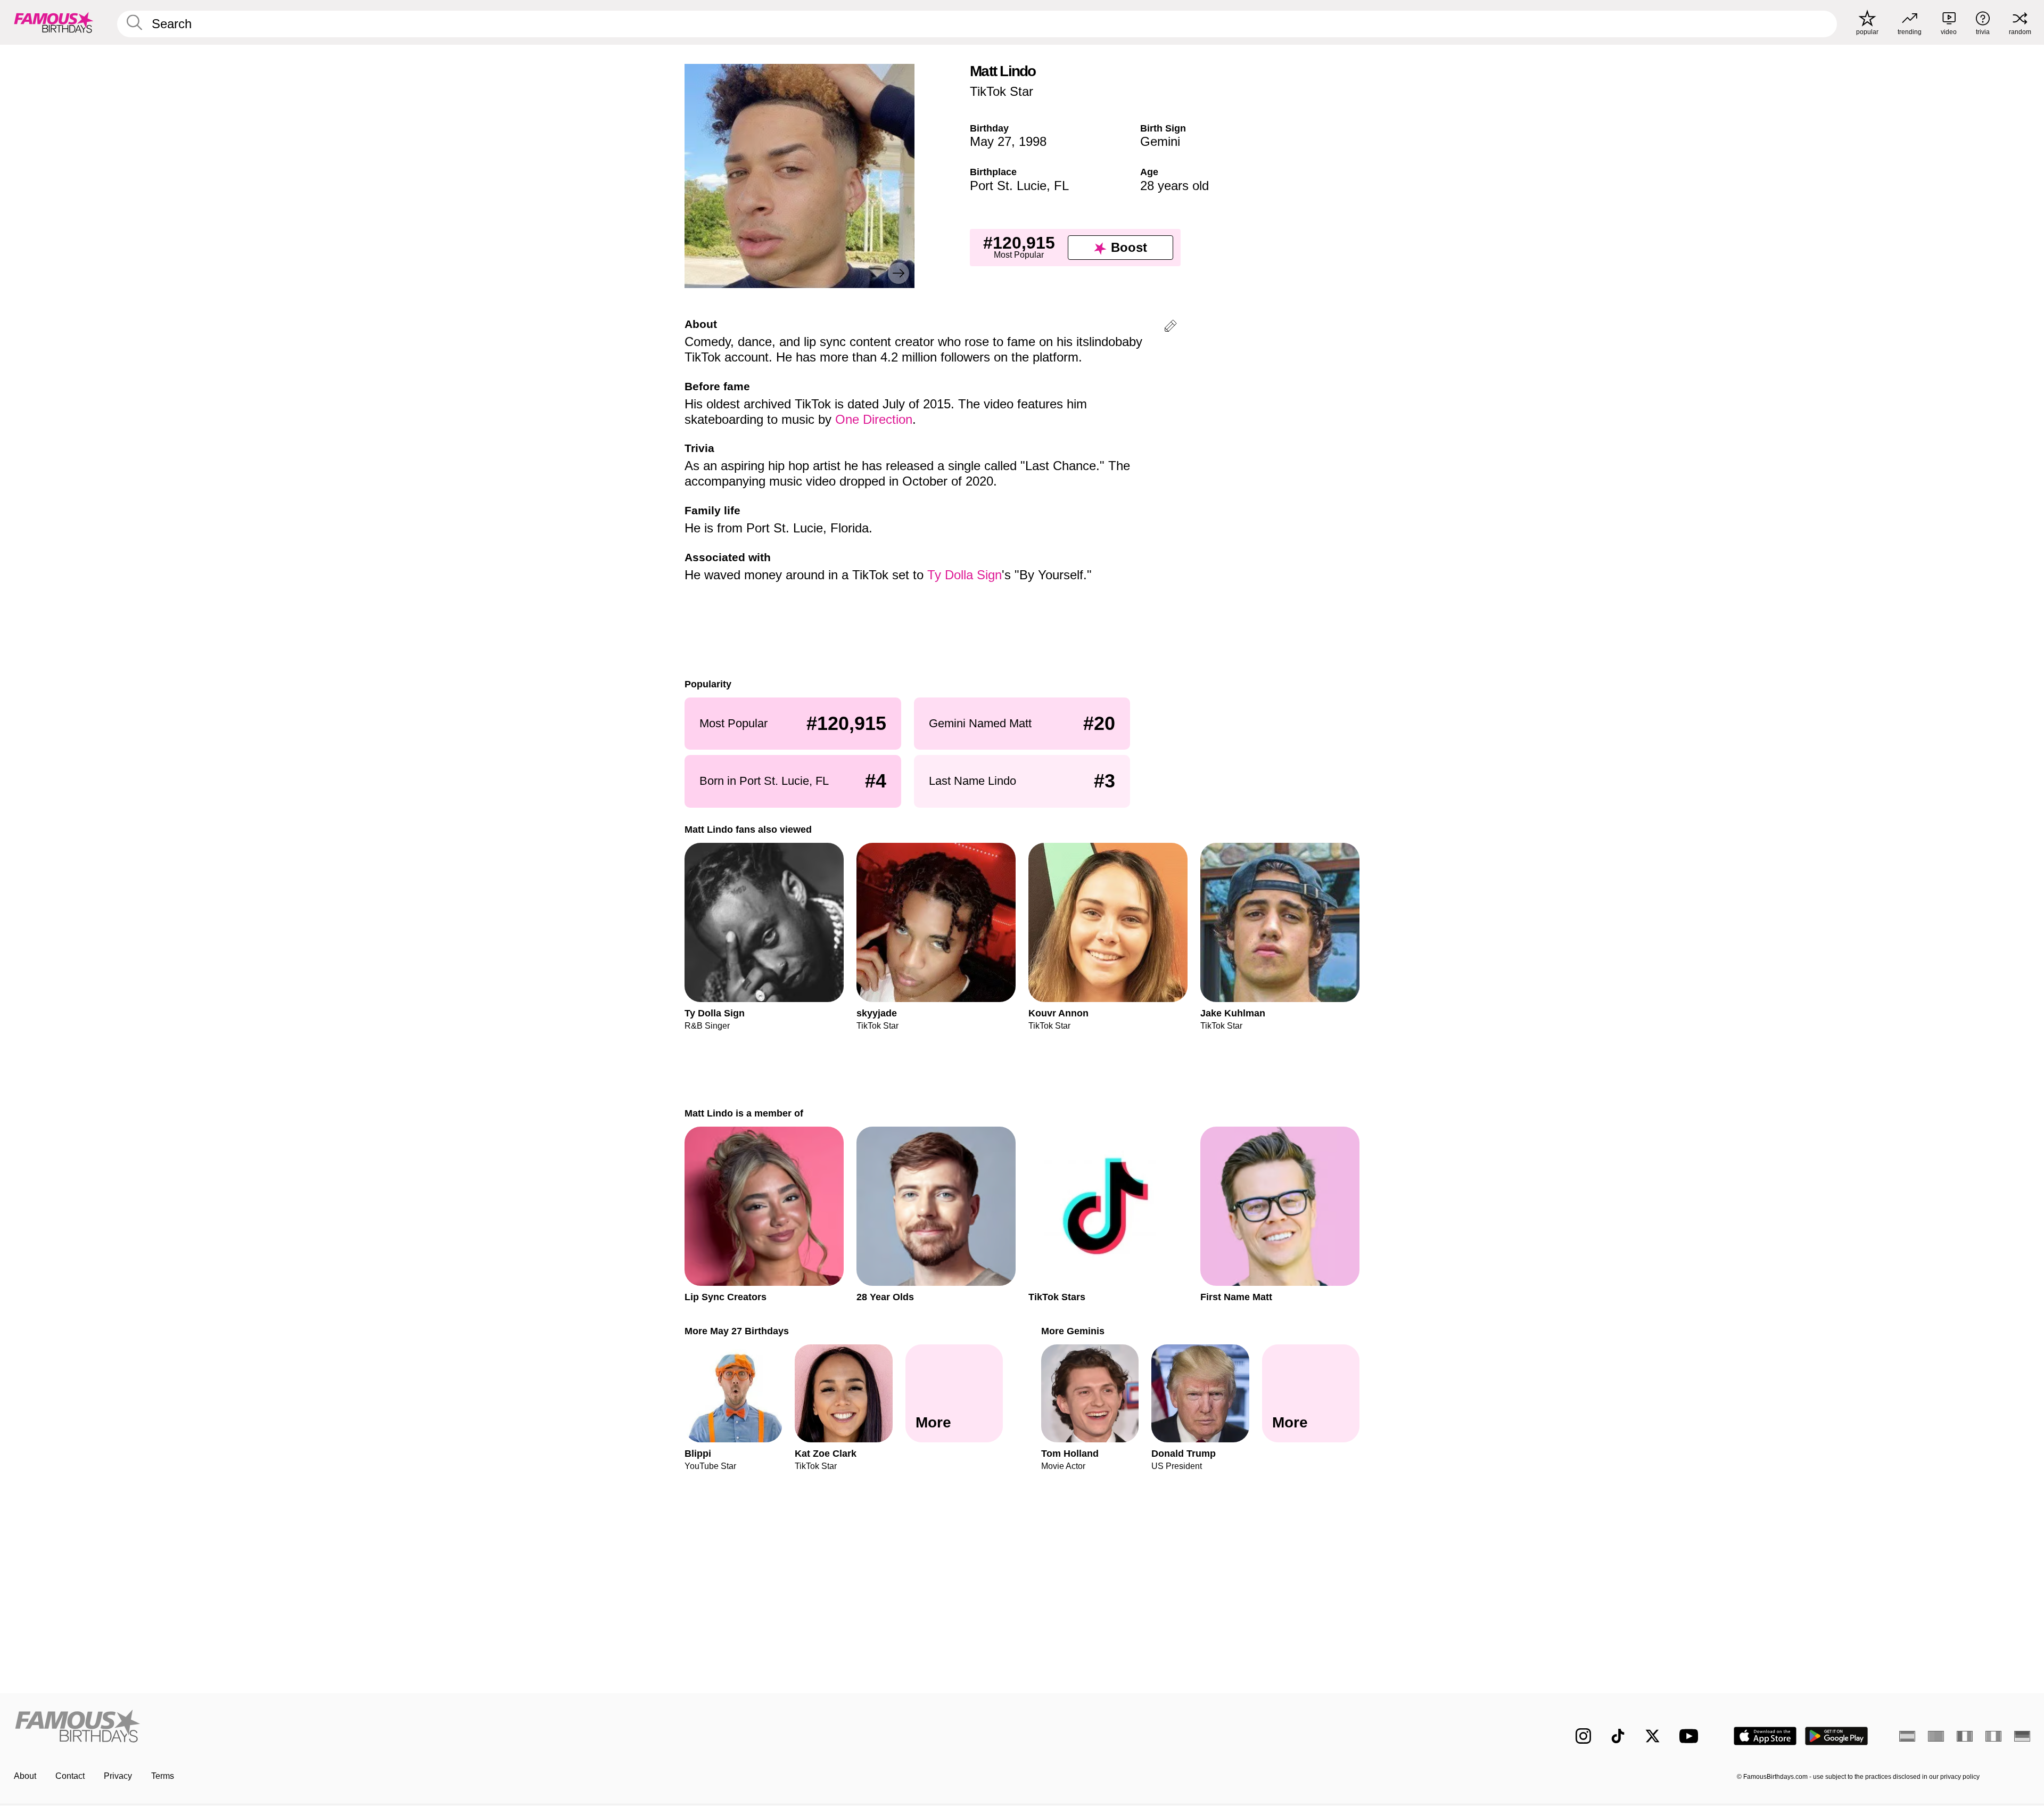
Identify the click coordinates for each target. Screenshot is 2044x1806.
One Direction (874, 419)
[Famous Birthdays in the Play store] (1837, 1736)
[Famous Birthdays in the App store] (1765, 1736)
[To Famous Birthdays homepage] (54, 22)
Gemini (1160, 141)
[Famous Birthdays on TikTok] (1618, 1736)
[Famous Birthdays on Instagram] (1583, 1736)
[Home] (515, 1727)
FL (1061, 186)
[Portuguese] (1936, 1736)
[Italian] (1993, 1736)
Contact (70, 1776)
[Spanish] (1907, 1736)
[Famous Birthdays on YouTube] (1691, 1736)
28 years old (1175, 186)
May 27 (991, 141)
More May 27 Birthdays (737, 1331)
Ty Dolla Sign (965, 575)
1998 (1033, 141)
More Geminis (1073, 1331)
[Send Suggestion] (1171, 328)
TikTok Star (1002, 91)
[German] (2022, 1736)
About (25, 1776)
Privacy (118, 1776)
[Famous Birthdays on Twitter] (1652, 1736)
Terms (163, 1776)
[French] (1965, 1736)
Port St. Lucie (1008, 186)
